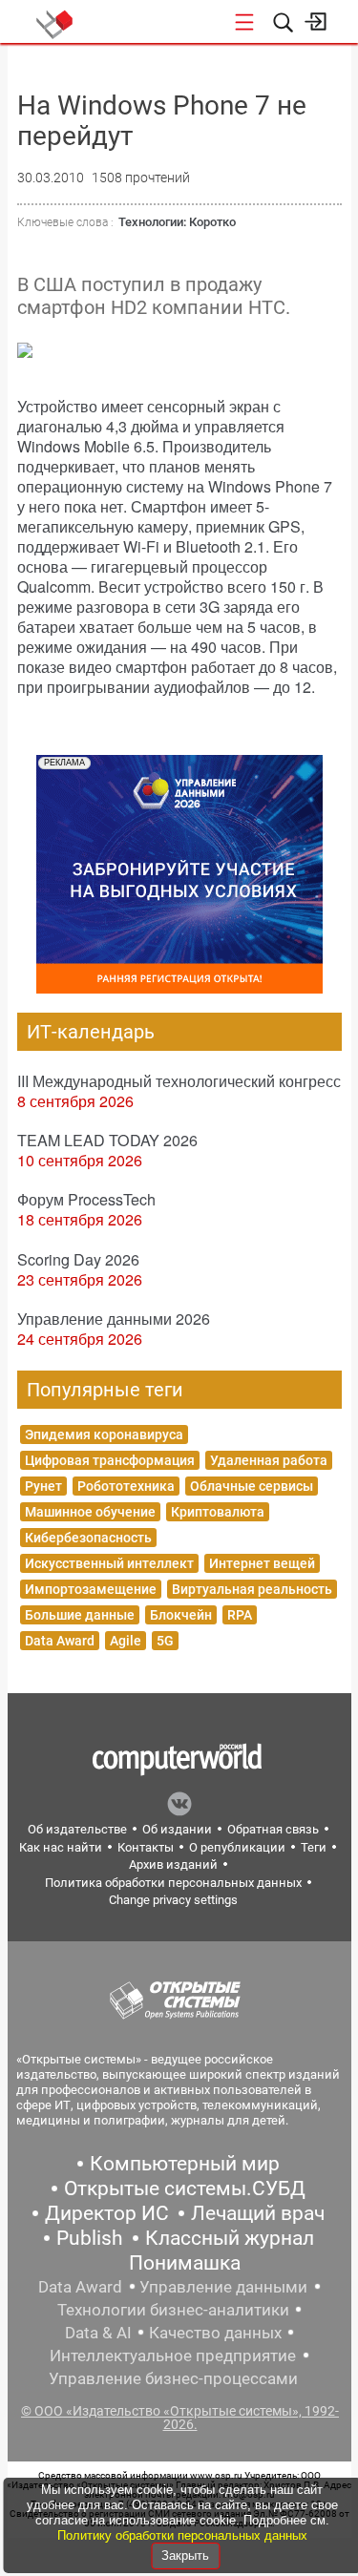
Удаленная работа (269, 1460)
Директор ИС (107, 2213)
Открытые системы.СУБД (185, 2189)
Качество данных (215, 2333)
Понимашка (185, 2263)
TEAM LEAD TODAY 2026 (107, 1140)
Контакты (146, 1847)
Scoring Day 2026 (78, 1259)
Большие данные (80, 1615)
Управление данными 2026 (114, 1319)
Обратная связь (273, 1829)
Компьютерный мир (185, 2164)
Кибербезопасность (88, 1538)
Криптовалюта (218, 1512)
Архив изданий (173, 1864)
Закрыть (185, 2555)
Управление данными (223, 2287)
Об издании (177, 1829)
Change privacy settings (173, 1900)
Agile (126, 1641)
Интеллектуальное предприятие (173, 2356)
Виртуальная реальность (252, 1589)
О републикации (237, 1847)
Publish (90, 2238)
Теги (314, 1847)
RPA (240, 1615)
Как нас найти (61, 1847)
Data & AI (98, 2333)
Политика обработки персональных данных (173, 1883)
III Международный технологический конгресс (179, 1081)
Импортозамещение (91, 1589)
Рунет (43, 1486)
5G (165, 1641)
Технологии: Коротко (177, 222)
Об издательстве (77, 1829)
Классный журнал (230, 2238)
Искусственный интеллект (109, 1563)
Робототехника (126, 1486)
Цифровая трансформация (110, 1460)
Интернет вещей (262, 1563)
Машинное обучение (90, 1512)
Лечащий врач (258, 2213)
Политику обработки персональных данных (182, 2535)
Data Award (60, 1641)
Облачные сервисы (252, 1486)
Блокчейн (181, 1615)
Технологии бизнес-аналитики (173, 2310)
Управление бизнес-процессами (173, 2378)
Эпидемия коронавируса (104, 1435)
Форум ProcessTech (86, 1199)
